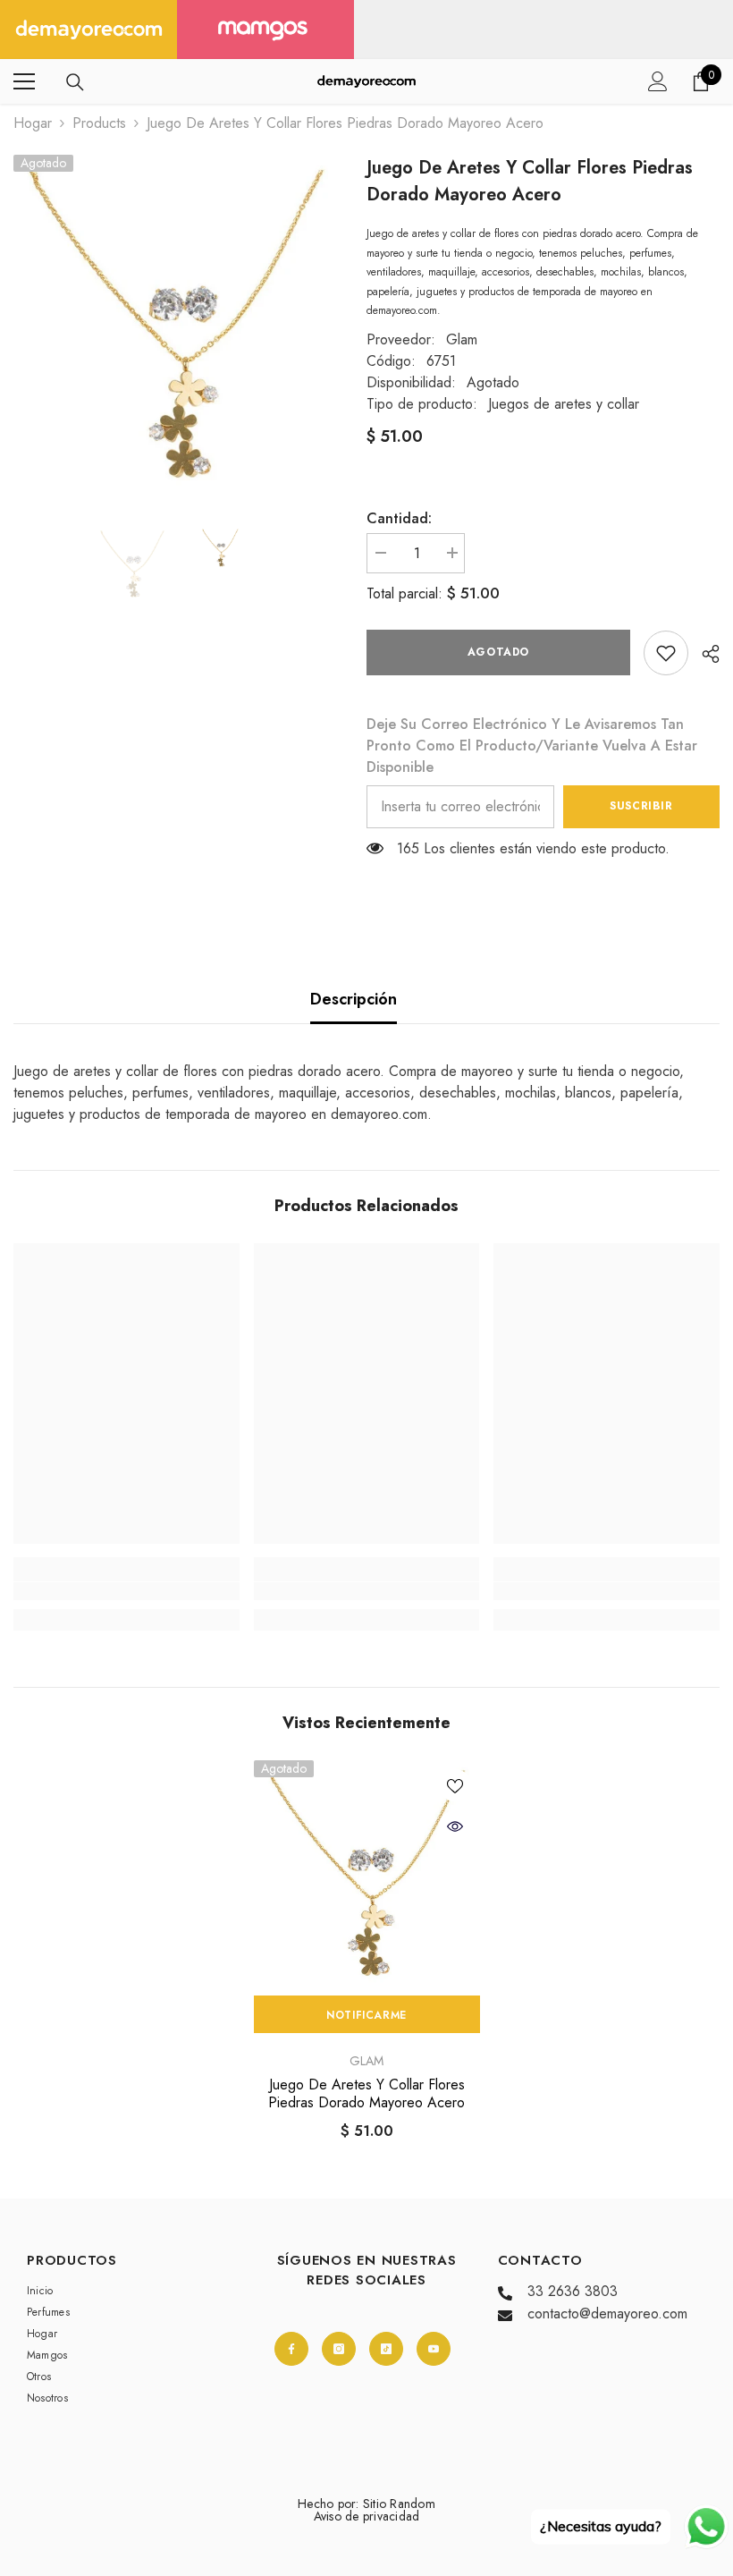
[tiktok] (386, 2349)
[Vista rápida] (455, 1826)
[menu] (24, 81)
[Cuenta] (658, 81)
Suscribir (641, 806)
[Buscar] (75, 82)
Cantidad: (399, 518)
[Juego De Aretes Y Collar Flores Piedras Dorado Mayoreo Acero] (367, 1873)
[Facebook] (291, 2349)
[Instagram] (339, 2349)
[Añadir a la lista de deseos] (455, 1785)
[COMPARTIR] (704, 654)
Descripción (354, 999)
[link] (666, 653)
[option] (177, 324)
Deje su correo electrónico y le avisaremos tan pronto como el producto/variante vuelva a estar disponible (532, 746)
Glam (462, 339)
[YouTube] (434, 2349)
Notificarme (366, 2015)
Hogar (33, 123)
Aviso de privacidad (367, 2516)
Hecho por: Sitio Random (366, 2504)
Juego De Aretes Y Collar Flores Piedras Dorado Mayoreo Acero (366, 2094)
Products (99, 123)
